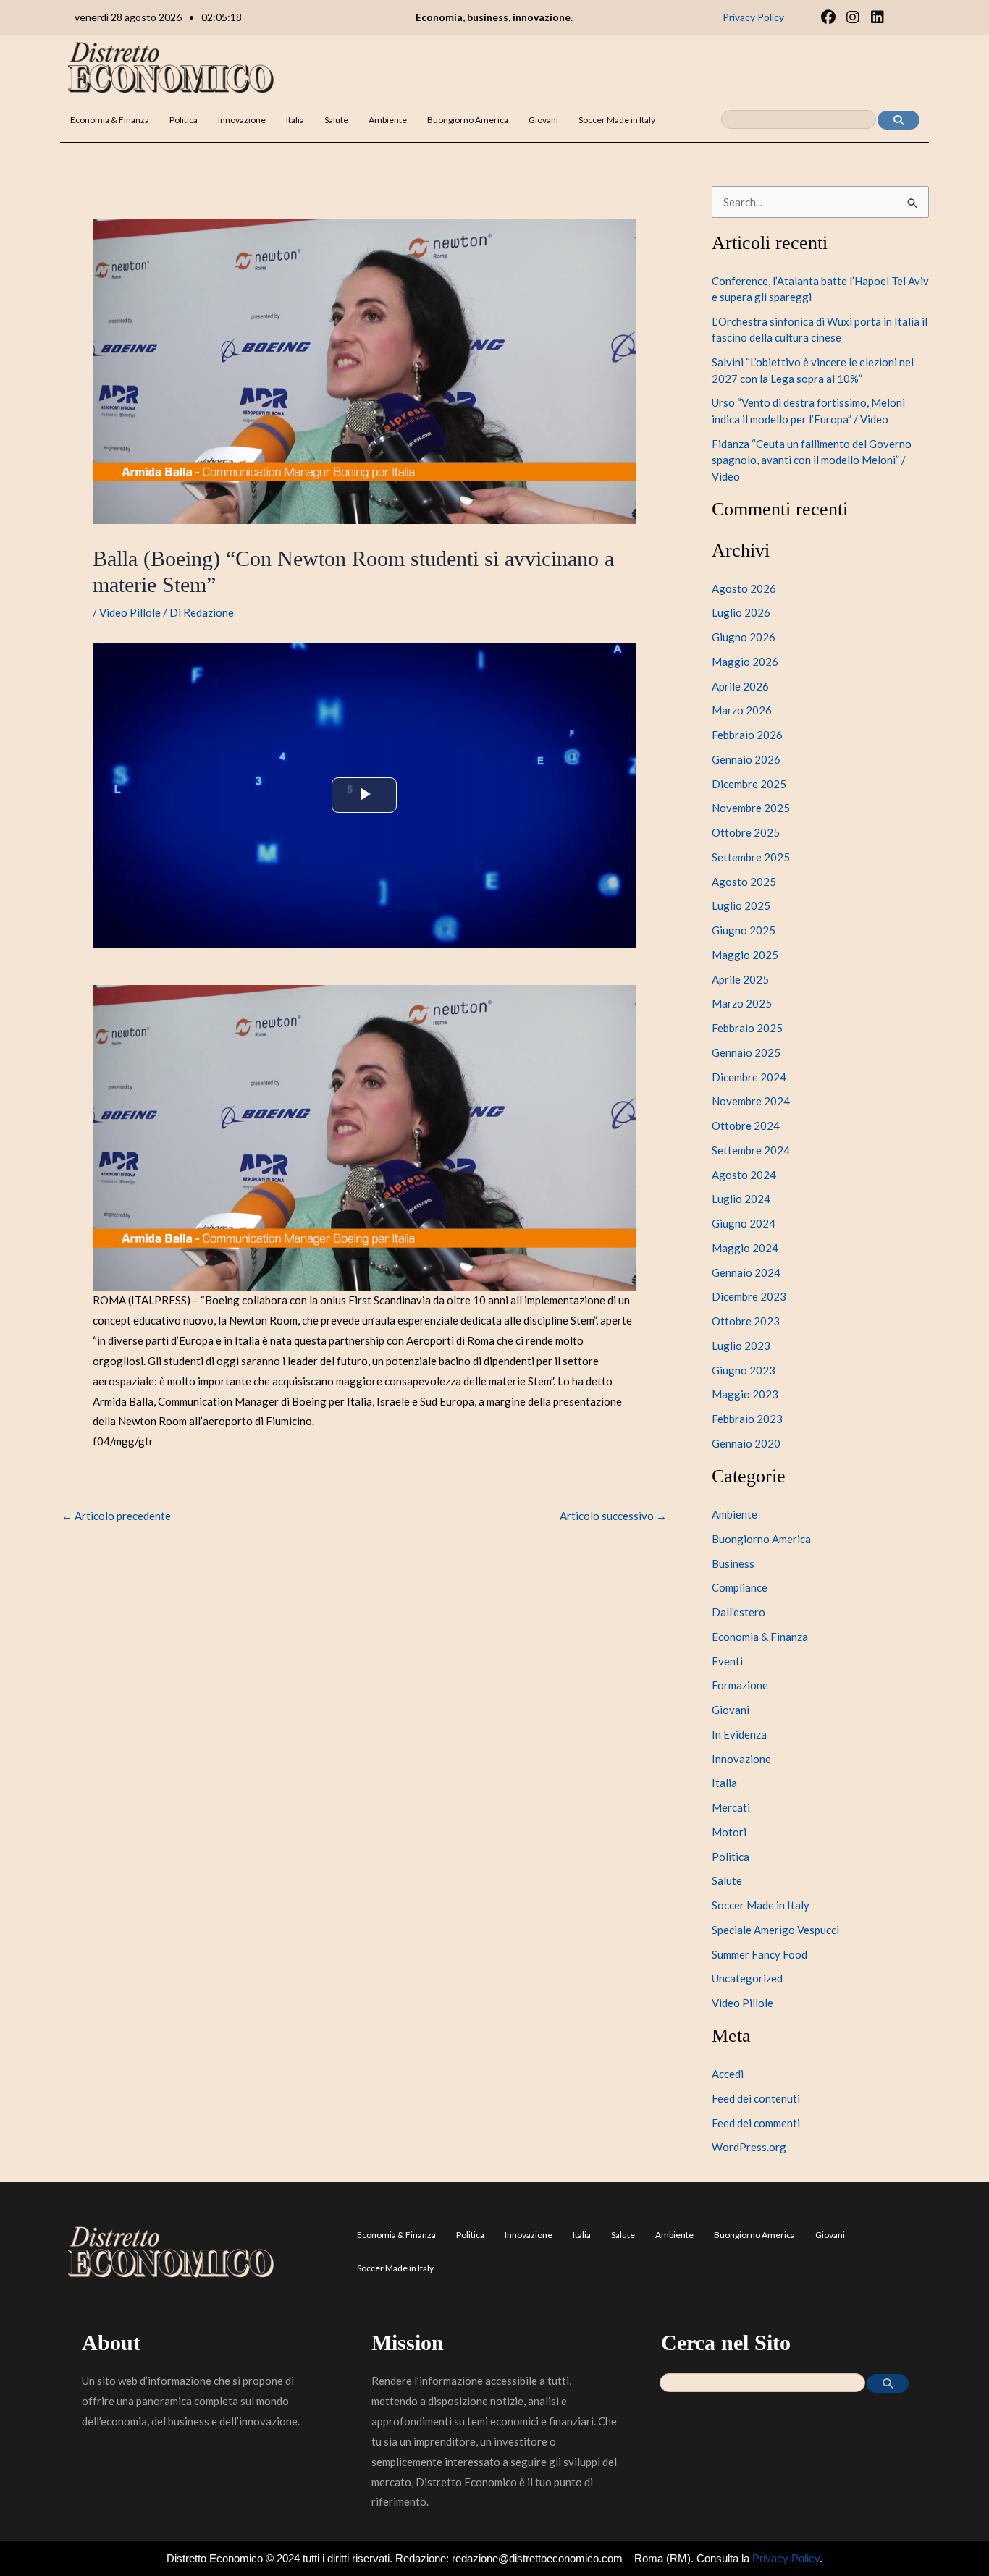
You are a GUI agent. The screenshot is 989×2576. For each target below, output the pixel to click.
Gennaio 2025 (746, 1052)
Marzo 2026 (742, 710)
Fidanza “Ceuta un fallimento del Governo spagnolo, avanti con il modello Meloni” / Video (812, 460)
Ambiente (388, 120)
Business (733, 1563)
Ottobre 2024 (746, 1126)
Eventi (727, 1661)
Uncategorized (747, 1978)
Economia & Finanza (110, 120)
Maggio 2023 (745, 1394)
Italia (295, 120)
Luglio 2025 (741, 905)
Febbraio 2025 (747, 1028)
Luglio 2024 (741, 1199)
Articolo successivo (613, 1516)
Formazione (740, 1685)
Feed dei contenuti (756, 2098)
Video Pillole (130, 612)
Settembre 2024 (751, 1150)
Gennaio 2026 (746, 759)
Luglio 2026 (741, 612)
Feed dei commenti (756, 2123)
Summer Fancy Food (759, 1954)
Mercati (731, 1807)
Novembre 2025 (751, 808)
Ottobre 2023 (746, 1321)
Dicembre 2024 (749, 1077)
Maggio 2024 (745, 1248)
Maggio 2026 (745, 662)
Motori (729, 1832)
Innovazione (242, 120)
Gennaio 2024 (746, 1272)
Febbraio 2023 (747, 1419)
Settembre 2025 (751, 857)
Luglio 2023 (741, 1346)
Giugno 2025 (744, 930)
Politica (184, 120)
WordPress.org (749, 2147)
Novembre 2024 (751, 1101)
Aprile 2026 (740, 686)
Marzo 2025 (742, 1003)
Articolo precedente (116, 1516)
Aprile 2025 (740, 979)
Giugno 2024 (744, 1223)
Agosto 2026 (744, 588)
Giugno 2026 (744, 637)
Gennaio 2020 (746, 1443)
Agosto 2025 (744, 882)
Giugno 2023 (744, 1370)
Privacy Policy (786, 2558)
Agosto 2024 (744, 1175)
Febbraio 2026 (747, 735)
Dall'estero (738, 1612)
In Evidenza (739, 1734)
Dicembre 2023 (749, 1296)
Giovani (543, 120)
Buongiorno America (468, 120)
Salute (336, 120)
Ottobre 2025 (746, 832)
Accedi (728, 2074)
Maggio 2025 (745, 955)
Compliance (740, 1587)
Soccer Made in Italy (617, 120)
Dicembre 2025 (749, 784)
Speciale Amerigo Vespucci (775, 1930)
